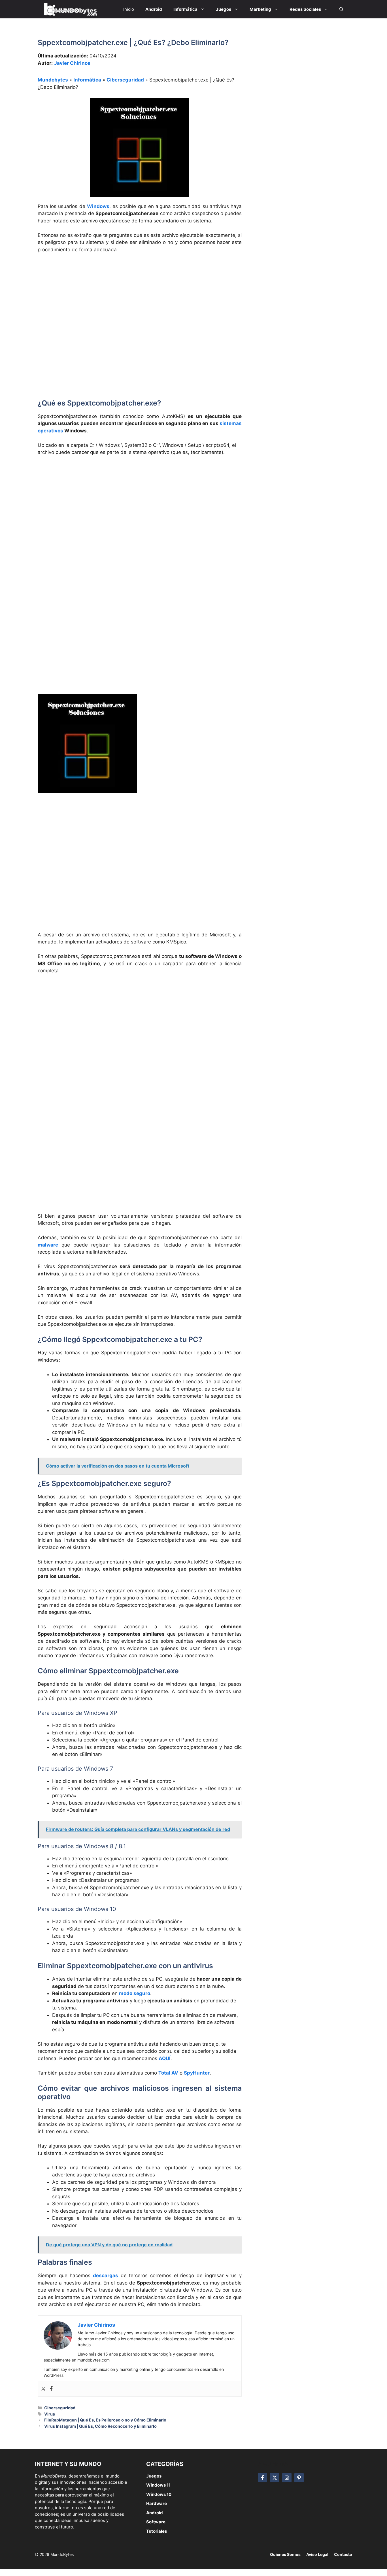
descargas (106, 2275)
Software (156, 2522)
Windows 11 (158, 2485)
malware (48, 1245)
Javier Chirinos (72, 63)
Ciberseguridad (125, 80)
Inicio (129, 9)
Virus (50, 2414)
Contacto (343, 2554)
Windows (98, 206)
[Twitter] (43, 2389)
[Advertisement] (140, 300)
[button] (342, 9)
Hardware (157, 2503)
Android (155, 2513)
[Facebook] (51, 2389)
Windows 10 (159, 2494)
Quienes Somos (285, 2554)
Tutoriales (157, 2531)
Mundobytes (53, 80)
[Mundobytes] (70, 9)
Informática (87, 80)
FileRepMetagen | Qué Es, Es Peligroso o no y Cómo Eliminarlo (105, 2420)
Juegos (154, 2476)
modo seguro (135, 1993)
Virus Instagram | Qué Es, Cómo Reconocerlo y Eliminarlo (100, 2426)
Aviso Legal (317, 2554)
